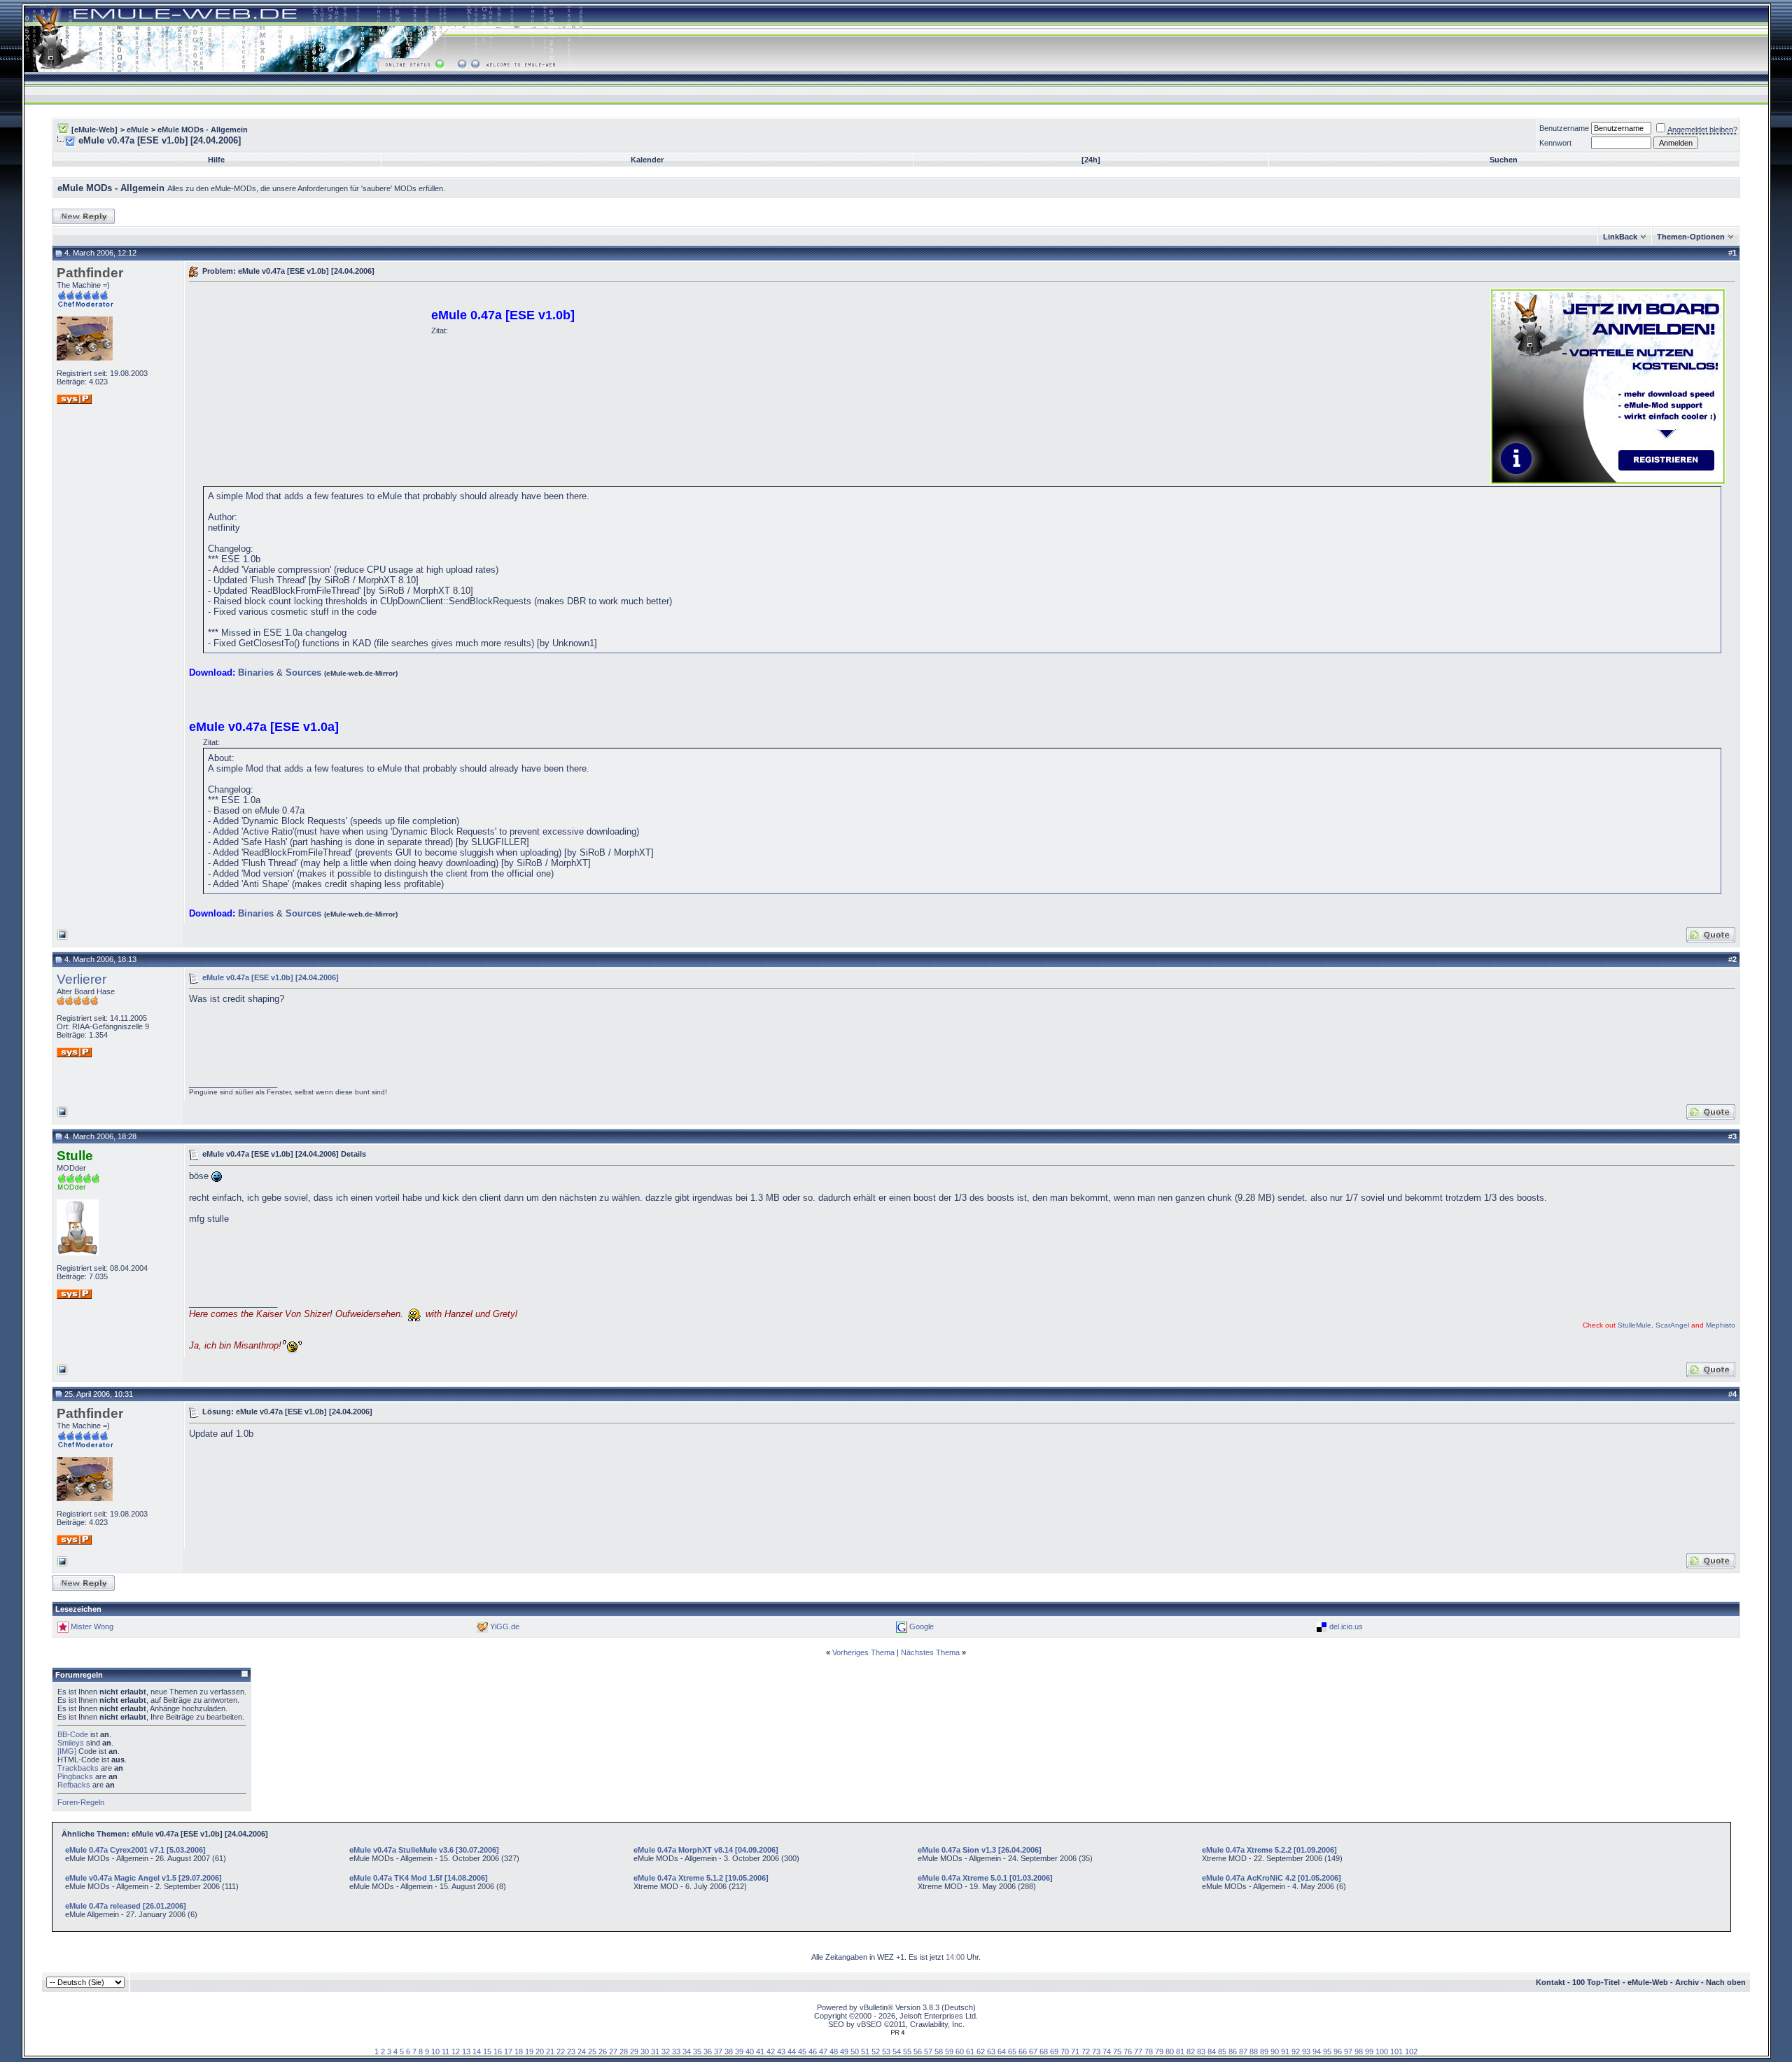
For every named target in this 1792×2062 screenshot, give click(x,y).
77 (1138, 2051)
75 (1117, 2051)
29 (634, 2051)
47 (823, 2051)
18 (519, 2051)
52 (876, 2051)
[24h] (1091, 160)
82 (1191, 2051)
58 (939, 2051)
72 (1086, 2051)
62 (981, 2051)
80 (1170, 2051)
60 (960, 2051)
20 (540, 2051)
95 (1327, 2051)
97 (1348, 2051)
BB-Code (73, 1734)
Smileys (71, 1743)
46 (813, 2051)
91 (1285, 2051)
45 (802, 2051)
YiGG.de (505, 1626)
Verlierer (82, 979)
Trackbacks (78, 1768)
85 (1222, 2051)
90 (1275, 2051)
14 (477, 2051)
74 (1107, 2051)
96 (1338, 2051)
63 (991, 2051)
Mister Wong (92, 1626)
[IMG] (67, 1751)
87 (1243, 2051)
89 (1264, 2051)
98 (1359, 2051)
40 (750, 2051)
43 (781, 2051)
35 (697, 2051)
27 (613, 2051)
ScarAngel (1672, 1325)
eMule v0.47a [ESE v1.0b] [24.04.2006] (271, 977)
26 (603, 2051)
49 (844, 2051)
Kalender (647, 160)
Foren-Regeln (81, 1802)
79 (1159, 2051)
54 (897, 2051)
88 (1254, 2051)
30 (645, 2051)
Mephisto (1721, 1325)
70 (1065, 2051)
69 (1054, 2051)
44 (792, 2051)
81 (1180, 2051)
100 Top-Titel (1596, 1982)
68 (1044, 2051)
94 (1317, 2051)
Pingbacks (75, 1776)
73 (1096, 2051)
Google (922, 1626)
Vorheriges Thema (863, 1652)
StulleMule (1634, 1325)
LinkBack (1620, 237)
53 (886, 2051)
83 (1201, 2051)
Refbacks (74, 1785)
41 (760, 2051)
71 (1075, 2051)
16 (498, 2051)
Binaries (256, 673)
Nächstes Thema (930, 1652)
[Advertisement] (307, 385)
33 (676, 2051)
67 (1033, 2051)
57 (928, 2051)
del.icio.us (1346, 1626)
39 (739, 2051)
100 (1382, 2051)
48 (834, 2051)
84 (1212, 2051)
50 (855, 2051)
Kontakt (1550, 1982)
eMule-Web (1648, 1982)
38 (729, 2051)
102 (1411, 2051)
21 (550, 2051)
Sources (303, 673)
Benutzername (1564, 128)
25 (592, 2051)
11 (446, 2051)
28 (624, 2051)
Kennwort (1555, 143)
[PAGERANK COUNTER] (897, 2033)
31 (655, 2051)
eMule (138, 130)
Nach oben (1726, 1982)
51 (865, 2051)
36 (708, 2051)
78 (1149, 2051)
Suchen (1504, 160)
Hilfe (216, 160)
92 (1296, 2051)
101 (1396, 2051)
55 (907, 2051)
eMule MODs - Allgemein (203, 130)
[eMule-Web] (94, 130)
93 (1306, 2051)
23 (571, 2051)
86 (1233, 2051)
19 (529, 2051)
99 (1369, 2051)
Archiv (1687, 1982)
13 (466, 2051)
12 (456, 2051)
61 (970, 2051)
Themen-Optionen (1691, 237)
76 (1128, 2051)
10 (435, 2051)
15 (487, 2051)
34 (687, 2051)
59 (949, 2051)
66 (1023, 2051)
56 (918, 2051)
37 (718, 2051)
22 (561, 2051)
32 (666, 2051)
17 (508, 2051)
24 (582, 2051)
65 (1012, 2051)
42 (771, 2051)
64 (1002, 2051)
